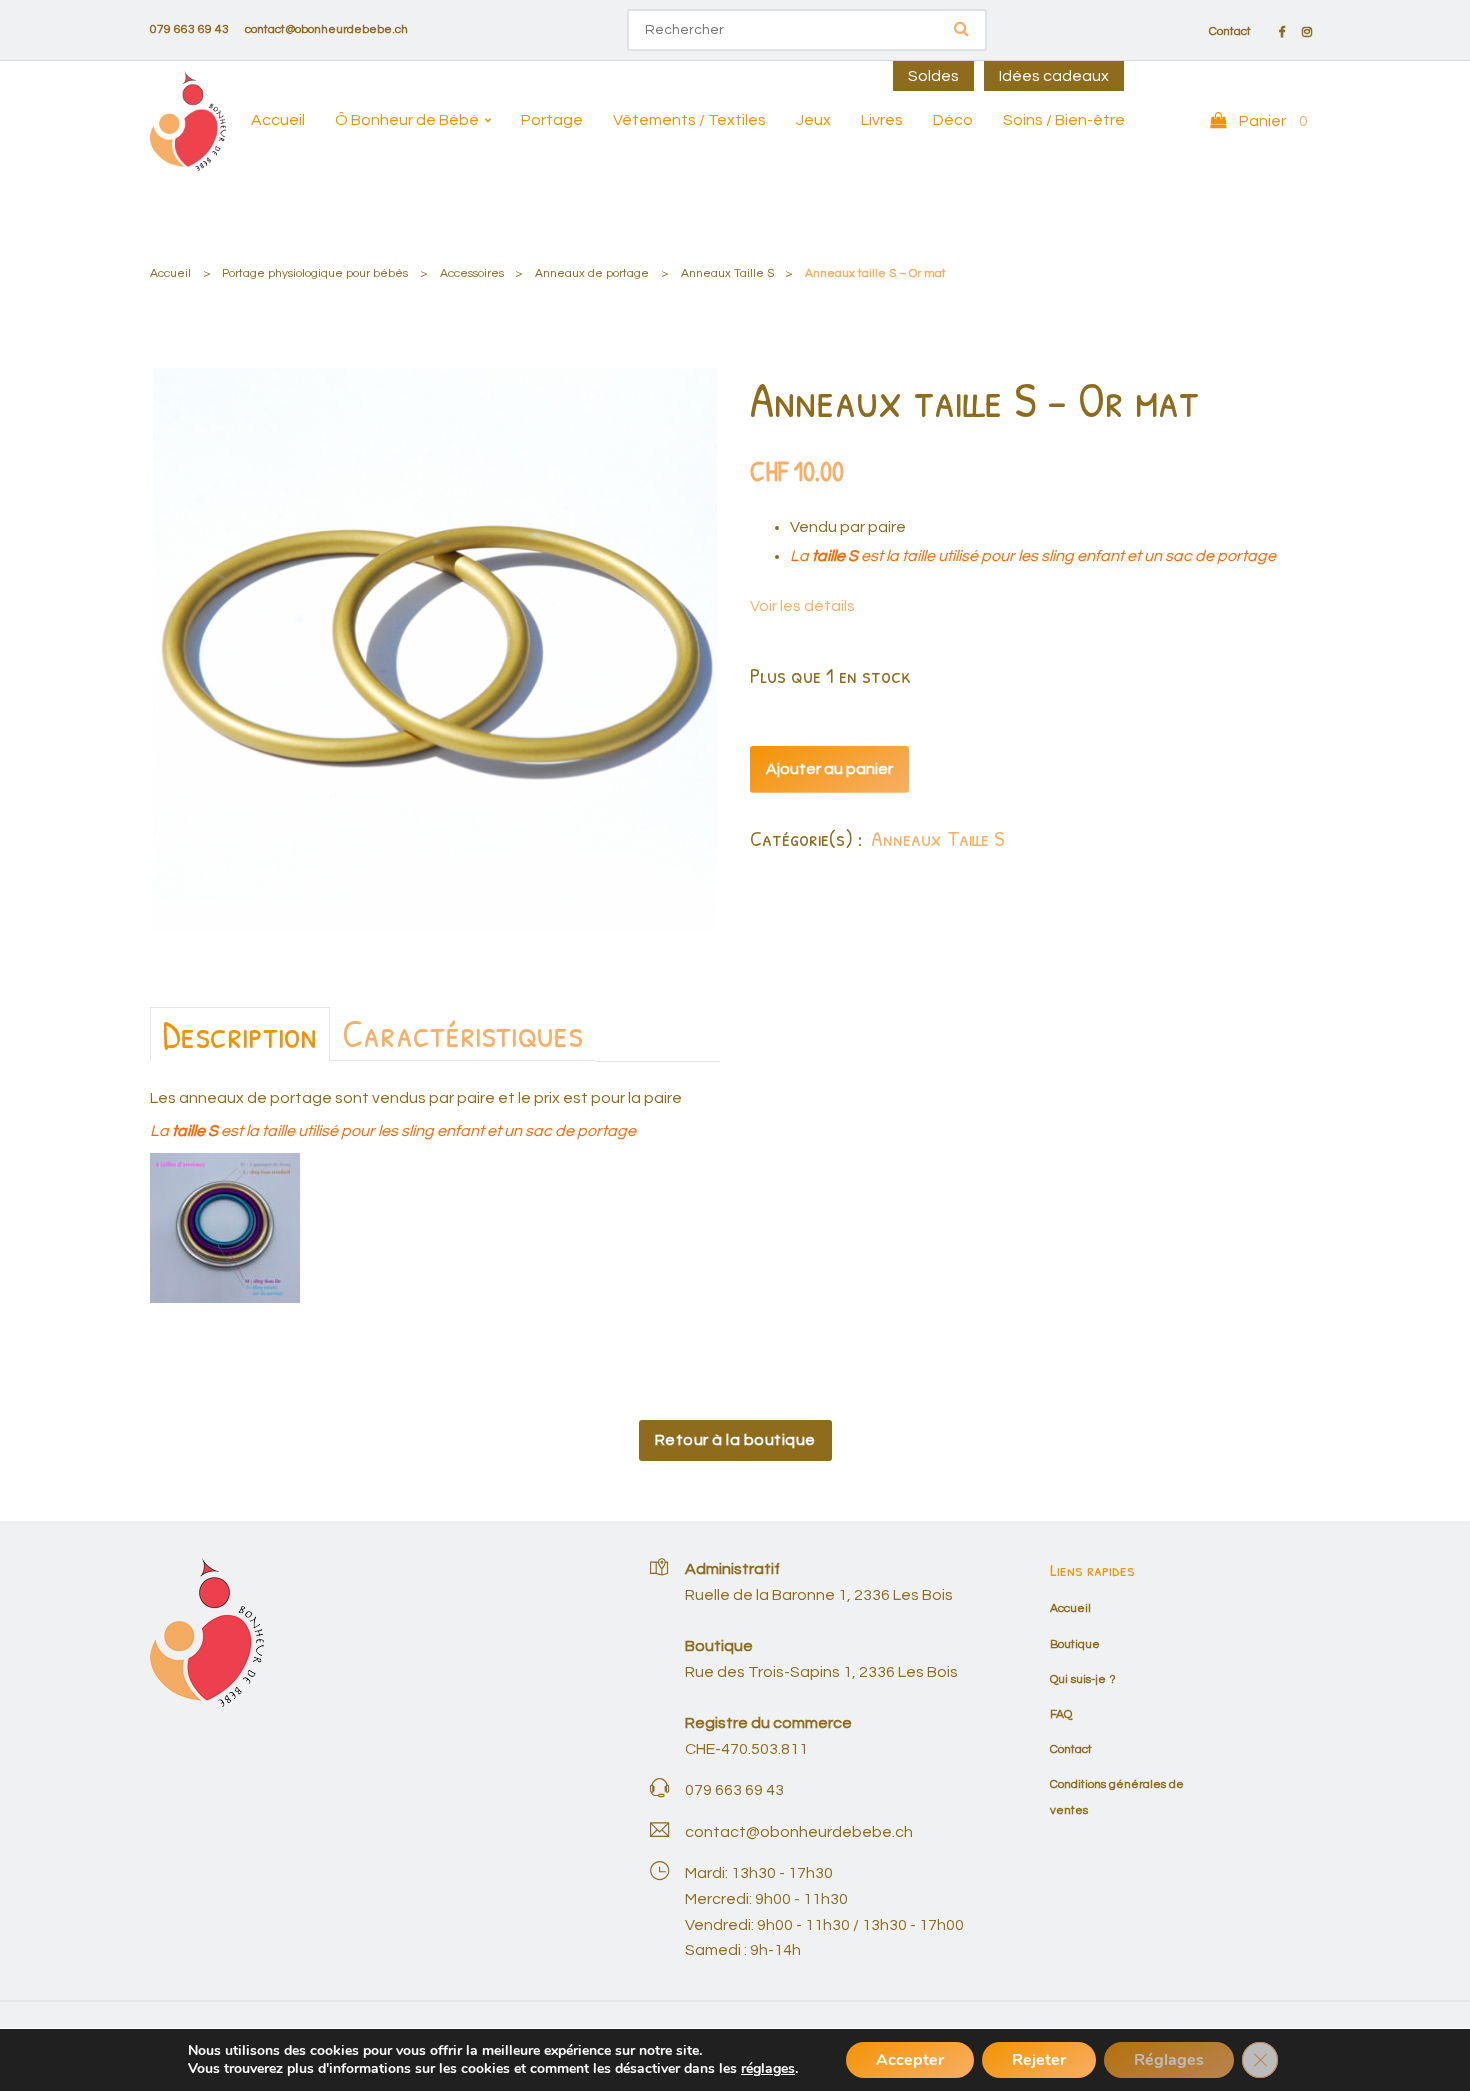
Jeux (813, 120)
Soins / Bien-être (1064, 120)
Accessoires (472, 273)
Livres (882, 120)
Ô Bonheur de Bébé (407, 120)
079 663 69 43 (189, 29)
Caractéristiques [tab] (462, 1033)
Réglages (1169, 2060)
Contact (1230, 32)
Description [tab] (240, 1034)
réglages (768, 2069)
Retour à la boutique (735, 1440)
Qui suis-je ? (1083, 1679)
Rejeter (1039, 2060)
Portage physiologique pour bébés (315, 273)
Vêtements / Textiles (689, 120)
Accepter (910, 2060)
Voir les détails (802, 606)
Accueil (278, 120)
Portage (552, 120)
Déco (953, 120)
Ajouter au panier (829, 769)
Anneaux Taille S (727, 273)
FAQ (1061, 1714)
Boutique (1075, 1644)
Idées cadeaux (1054, 76)
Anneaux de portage (592, 273)
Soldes (933, 76)
